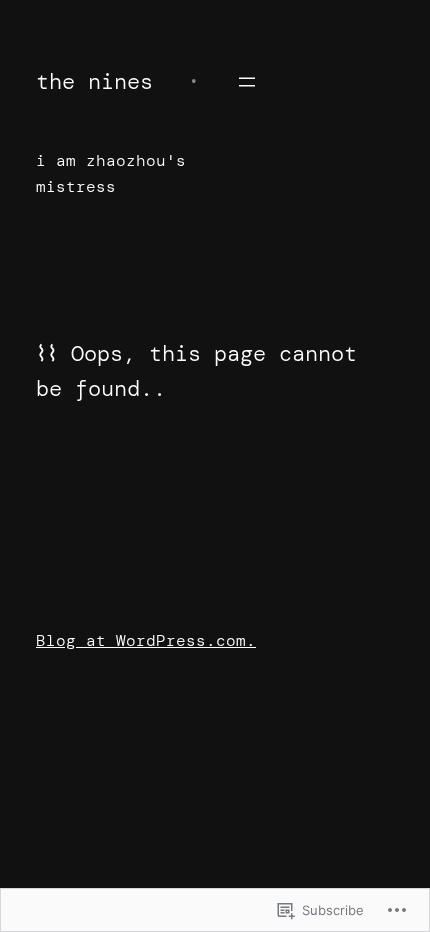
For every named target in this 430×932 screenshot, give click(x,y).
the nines (94, 81)
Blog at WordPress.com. (146, 640)
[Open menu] (247, 82)
